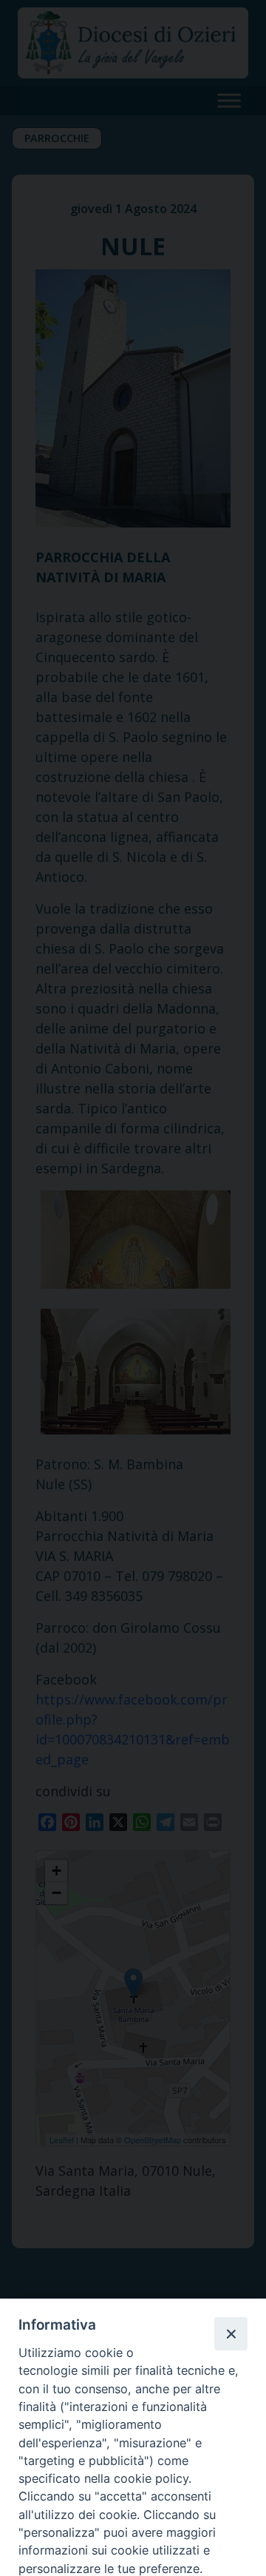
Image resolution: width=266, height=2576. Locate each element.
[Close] (231, 2333)
